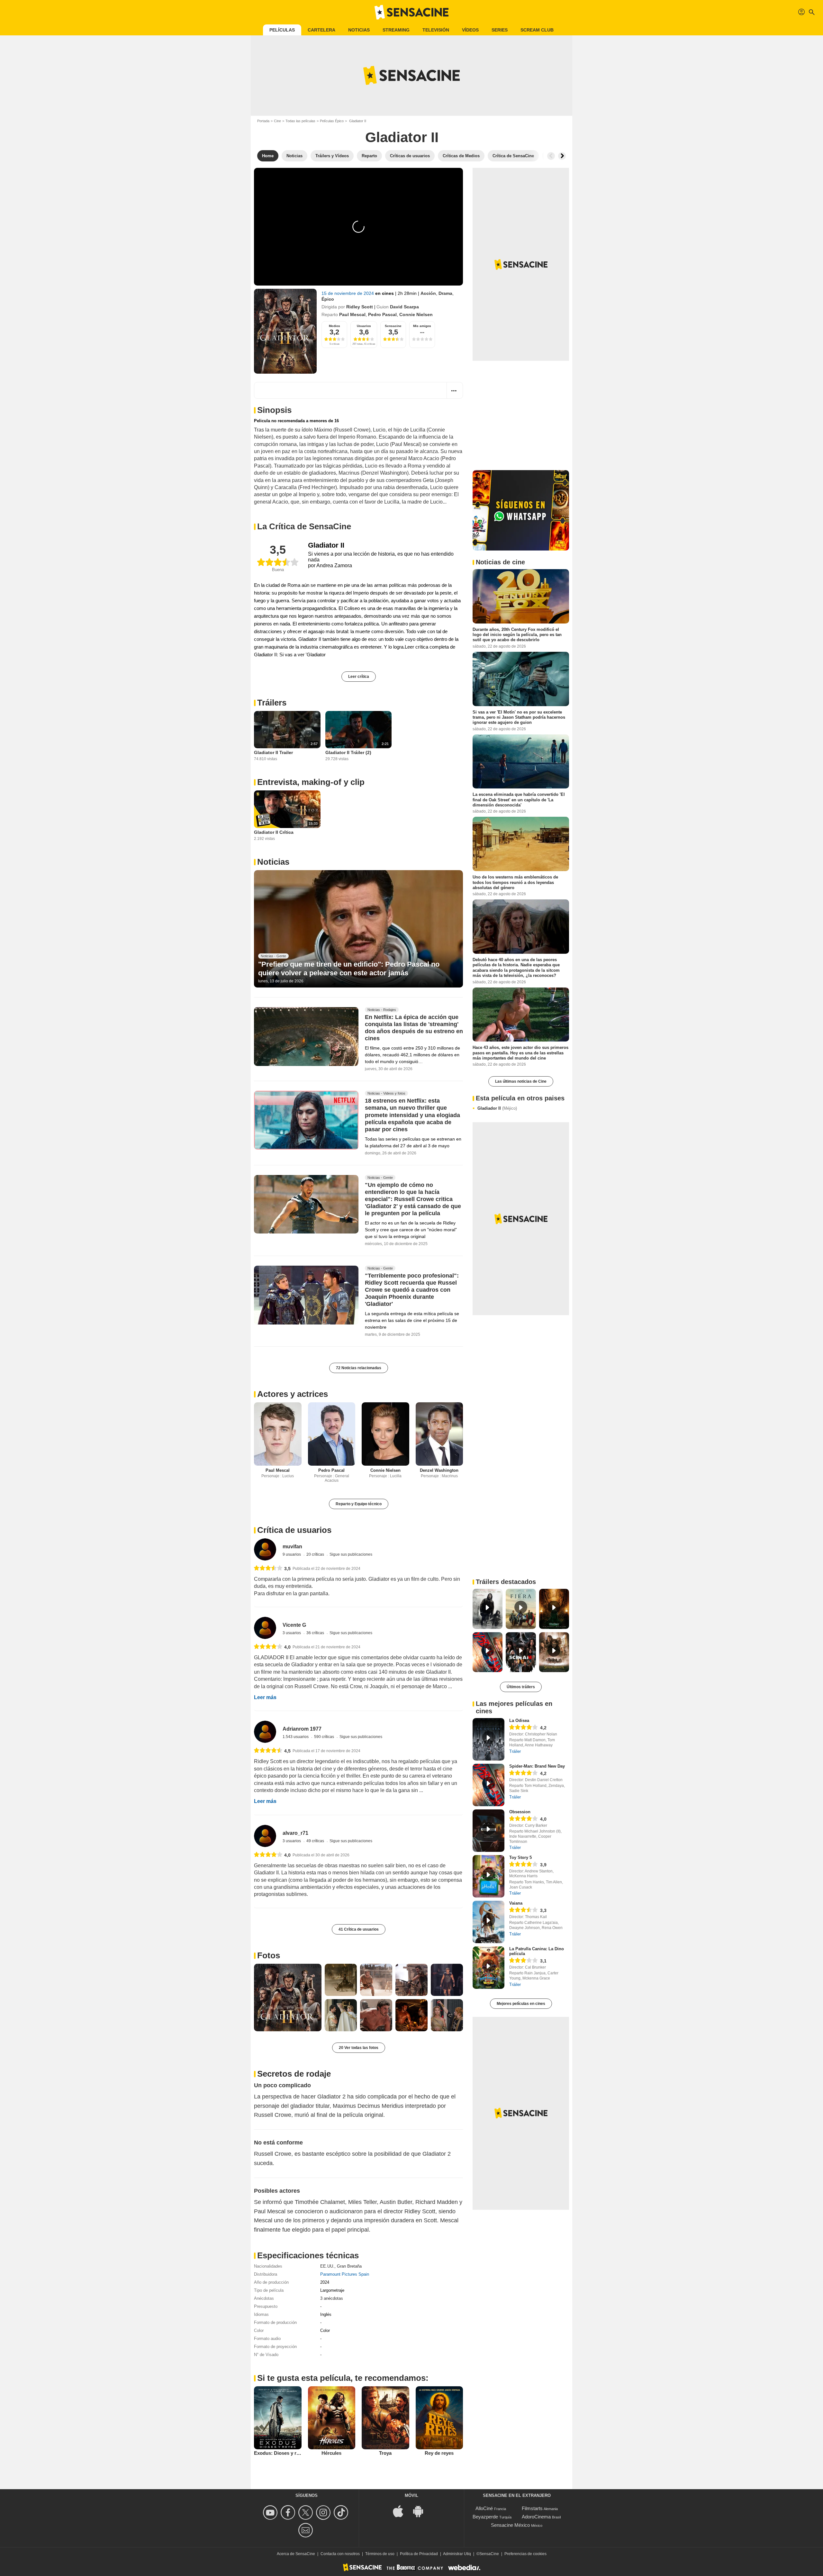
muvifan (292, 1547)
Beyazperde (485, 2517)
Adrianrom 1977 (302, 1729)
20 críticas (316, 1554)
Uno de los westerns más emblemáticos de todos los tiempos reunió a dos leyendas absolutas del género (515, 882)
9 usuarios (292, 1554)
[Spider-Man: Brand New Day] (488, 1785)
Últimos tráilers (521, 1687)
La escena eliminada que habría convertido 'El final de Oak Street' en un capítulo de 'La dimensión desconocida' (519, 800)
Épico (328, 299)
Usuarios (364, 326)
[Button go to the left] (551, 156)
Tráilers (272, 703)
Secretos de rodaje (294, 2074)
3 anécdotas (332, 2298)
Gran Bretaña (349, 2266)
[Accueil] (411, 12)
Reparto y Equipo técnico (359, 1504)
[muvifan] (265, 1549)
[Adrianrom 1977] (265, 1732)
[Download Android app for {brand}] (421, 2511)
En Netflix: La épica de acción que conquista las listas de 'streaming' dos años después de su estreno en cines (414, 1028)
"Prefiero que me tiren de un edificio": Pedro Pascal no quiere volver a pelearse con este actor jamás (349, 968)
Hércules (331, 2453)
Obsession (520, 1812)
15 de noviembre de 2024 (348, 293)
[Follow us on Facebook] (289, 2512)
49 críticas (316, 1841)
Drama (445, 293)
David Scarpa (404, 307)
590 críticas (325, 1737)
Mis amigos (422, 326)
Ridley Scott (360, 307)
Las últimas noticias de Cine (521, 1081)
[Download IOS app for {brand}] (402, 2511)
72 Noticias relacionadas (359, 1368)
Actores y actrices (293, 1394)
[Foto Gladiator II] (288, 1998)
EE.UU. (327, 2266)
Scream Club (537, 30)
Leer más (265, 1697)
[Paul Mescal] (278, 1434)
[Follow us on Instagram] (324, 2512)
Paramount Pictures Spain (345, 2274)
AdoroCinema (536, 2517)
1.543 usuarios (296, 1737)
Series (500, 30)
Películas (282, 30)
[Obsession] (488, 1831)
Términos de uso (380, 2554)
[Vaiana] (488, 1922)
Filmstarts (532, 2508)
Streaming (396, 30)
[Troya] (385, 2418)
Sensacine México (510, 2525)
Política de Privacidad (419, 2554)
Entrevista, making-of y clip (311, 782)
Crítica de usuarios (294, 1530)
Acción (428, 293)
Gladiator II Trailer (273, 752)
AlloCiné (484, 2508)
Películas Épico (332, 121)
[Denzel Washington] (439, 1434)
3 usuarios (292, 1633)
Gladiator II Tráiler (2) (348, 752)
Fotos (269, 1955)
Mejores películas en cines (521, 2004)
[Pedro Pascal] (332, 1434)
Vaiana (516, 1903)
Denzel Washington (439, 1470)
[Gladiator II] (285, 331)
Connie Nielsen (416, 314)
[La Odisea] (488, 1739)
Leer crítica (359, 677)
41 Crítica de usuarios (359, 1929)
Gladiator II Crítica (274, 832)
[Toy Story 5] (488, 1876)
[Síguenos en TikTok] (342, 2512)
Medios (335, 326)
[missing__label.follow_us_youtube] (271, 2512)
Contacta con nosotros (340, 2554)
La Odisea (519, 1720)
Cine (277, 121)
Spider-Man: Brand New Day (537, 1766)
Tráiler (515, 1751)
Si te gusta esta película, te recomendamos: (343, 2378)
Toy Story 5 (520, 1857)
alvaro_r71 (295, 1833)
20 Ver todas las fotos (359, 2048)
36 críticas (316, 1633)
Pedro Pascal (382, 314)
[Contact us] (307, 2530)
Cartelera (321, 30)
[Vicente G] (265, 1628)
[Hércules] (332, 2418)
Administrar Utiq (457, 2554)
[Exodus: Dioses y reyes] (278, 2418)
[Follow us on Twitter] (307, 2512)
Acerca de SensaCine (296, 2554)
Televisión (436, 30)
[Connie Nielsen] (385, 1434)
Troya (385, 2453)
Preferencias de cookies (525, 2554)
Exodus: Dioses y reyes (280, 2453)
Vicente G (294, 1625)
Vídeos (470, 30)
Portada (263, 121)
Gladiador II (497, 1108)
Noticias (359, 30)
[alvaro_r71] (265, 1836)
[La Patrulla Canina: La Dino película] (488, 1968)
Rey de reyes (439, 2453)
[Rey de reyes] (439, 2418)
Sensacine (393, 326)
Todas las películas (300, 121)
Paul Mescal (352, 314)
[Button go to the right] (562, 156)
